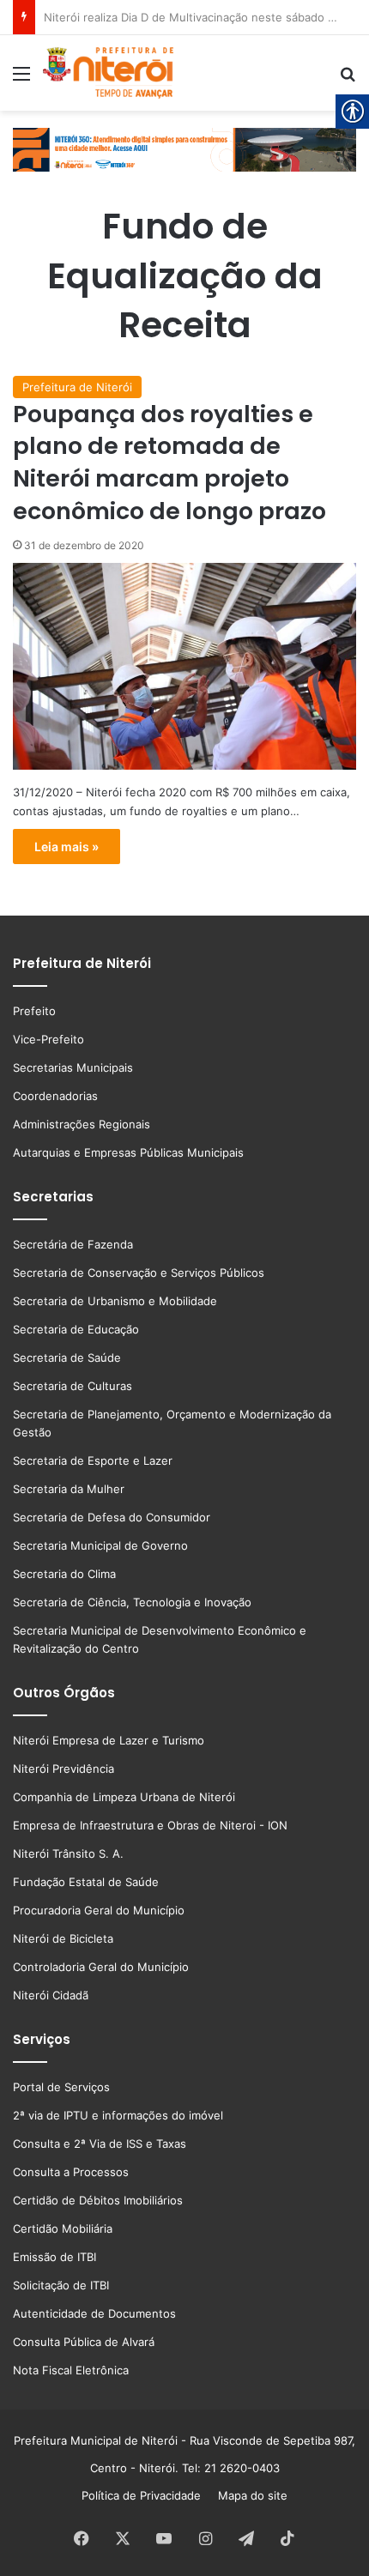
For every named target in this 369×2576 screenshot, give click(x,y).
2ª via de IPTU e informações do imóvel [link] (118, 2115)
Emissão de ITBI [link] (54, 2257)
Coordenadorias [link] (55, 1096)
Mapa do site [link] (249, 2495)
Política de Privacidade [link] (146, 2495)
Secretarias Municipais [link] (73, 1067)
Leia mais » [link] (67, 847)
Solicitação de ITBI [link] (61, 2285)
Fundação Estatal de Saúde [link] (86, 1882)
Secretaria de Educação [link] (76, 1329)
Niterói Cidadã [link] (51, 1995)
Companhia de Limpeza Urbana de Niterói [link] (124, 1797)
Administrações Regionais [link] (82, 1124)
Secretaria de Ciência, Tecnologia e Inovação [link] (132, 1602)
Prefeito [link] (34, 1011)
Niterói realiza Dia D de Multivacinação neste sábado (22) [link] (197, 17)
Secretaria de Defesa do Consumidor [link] (112, 1517)
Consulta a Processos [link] (71, 2172)
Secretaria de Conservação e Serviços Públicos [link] (139, 1273)
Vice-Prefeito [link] (48, 1039)
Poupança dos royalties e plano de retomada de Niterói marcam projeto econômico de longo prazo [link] (169, 463)
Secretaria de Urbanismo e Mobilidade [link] (115, 1301)
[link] (21, 79)
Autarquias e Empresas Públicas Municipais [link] (128, 1152)
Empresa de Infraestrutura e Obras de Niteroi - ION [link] (150, 1825)
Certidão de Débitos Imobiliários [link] (98, 2200)
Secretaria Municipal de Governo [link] (100, 1545)
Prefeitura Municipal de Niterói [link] (96, 2440)
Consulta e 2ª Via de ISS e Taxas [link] (100, 2144)
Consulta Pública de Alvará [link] (84, 2342)
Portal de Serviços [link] (61, 2087)
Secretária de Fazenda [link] (73, 1244)
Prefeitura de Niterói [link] (77, 387)
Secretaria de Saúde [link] (67, 1358)
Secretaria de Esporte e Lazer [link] (93, 1460)
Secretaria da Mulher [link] (69, 1489)
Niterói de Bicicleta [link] (63, 1938)
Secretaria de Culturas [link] (73, 1386)
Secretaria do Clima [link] (64, 1574)
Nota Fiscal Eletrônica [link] (71, 2370)
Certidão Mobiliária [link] (63, 2228)
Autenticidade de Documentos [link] (94, 2313)
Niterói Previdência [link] (64, 1769)
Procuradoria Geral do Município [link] (99, 1910)
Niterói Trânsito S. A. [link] (68, 1853)
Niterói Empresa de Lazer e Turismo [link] (109, 1740)
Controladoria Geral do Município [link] (101, 1967)
